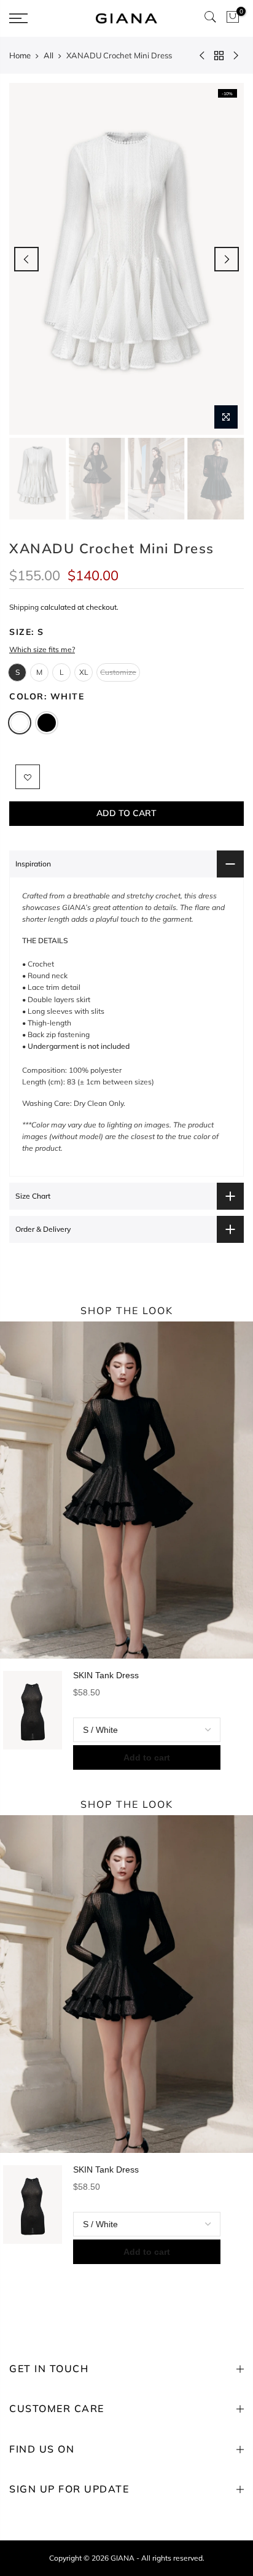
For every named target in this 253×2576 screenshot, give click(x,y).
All (49, 55)
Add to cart (147, 1757)
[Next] (227, 259)
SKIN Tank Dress (106, 1675)
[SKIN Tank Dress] (33, 1720)
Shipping (24, 607)
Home (20, 55)
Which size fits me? (42, 649)
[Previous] (26, 259)
